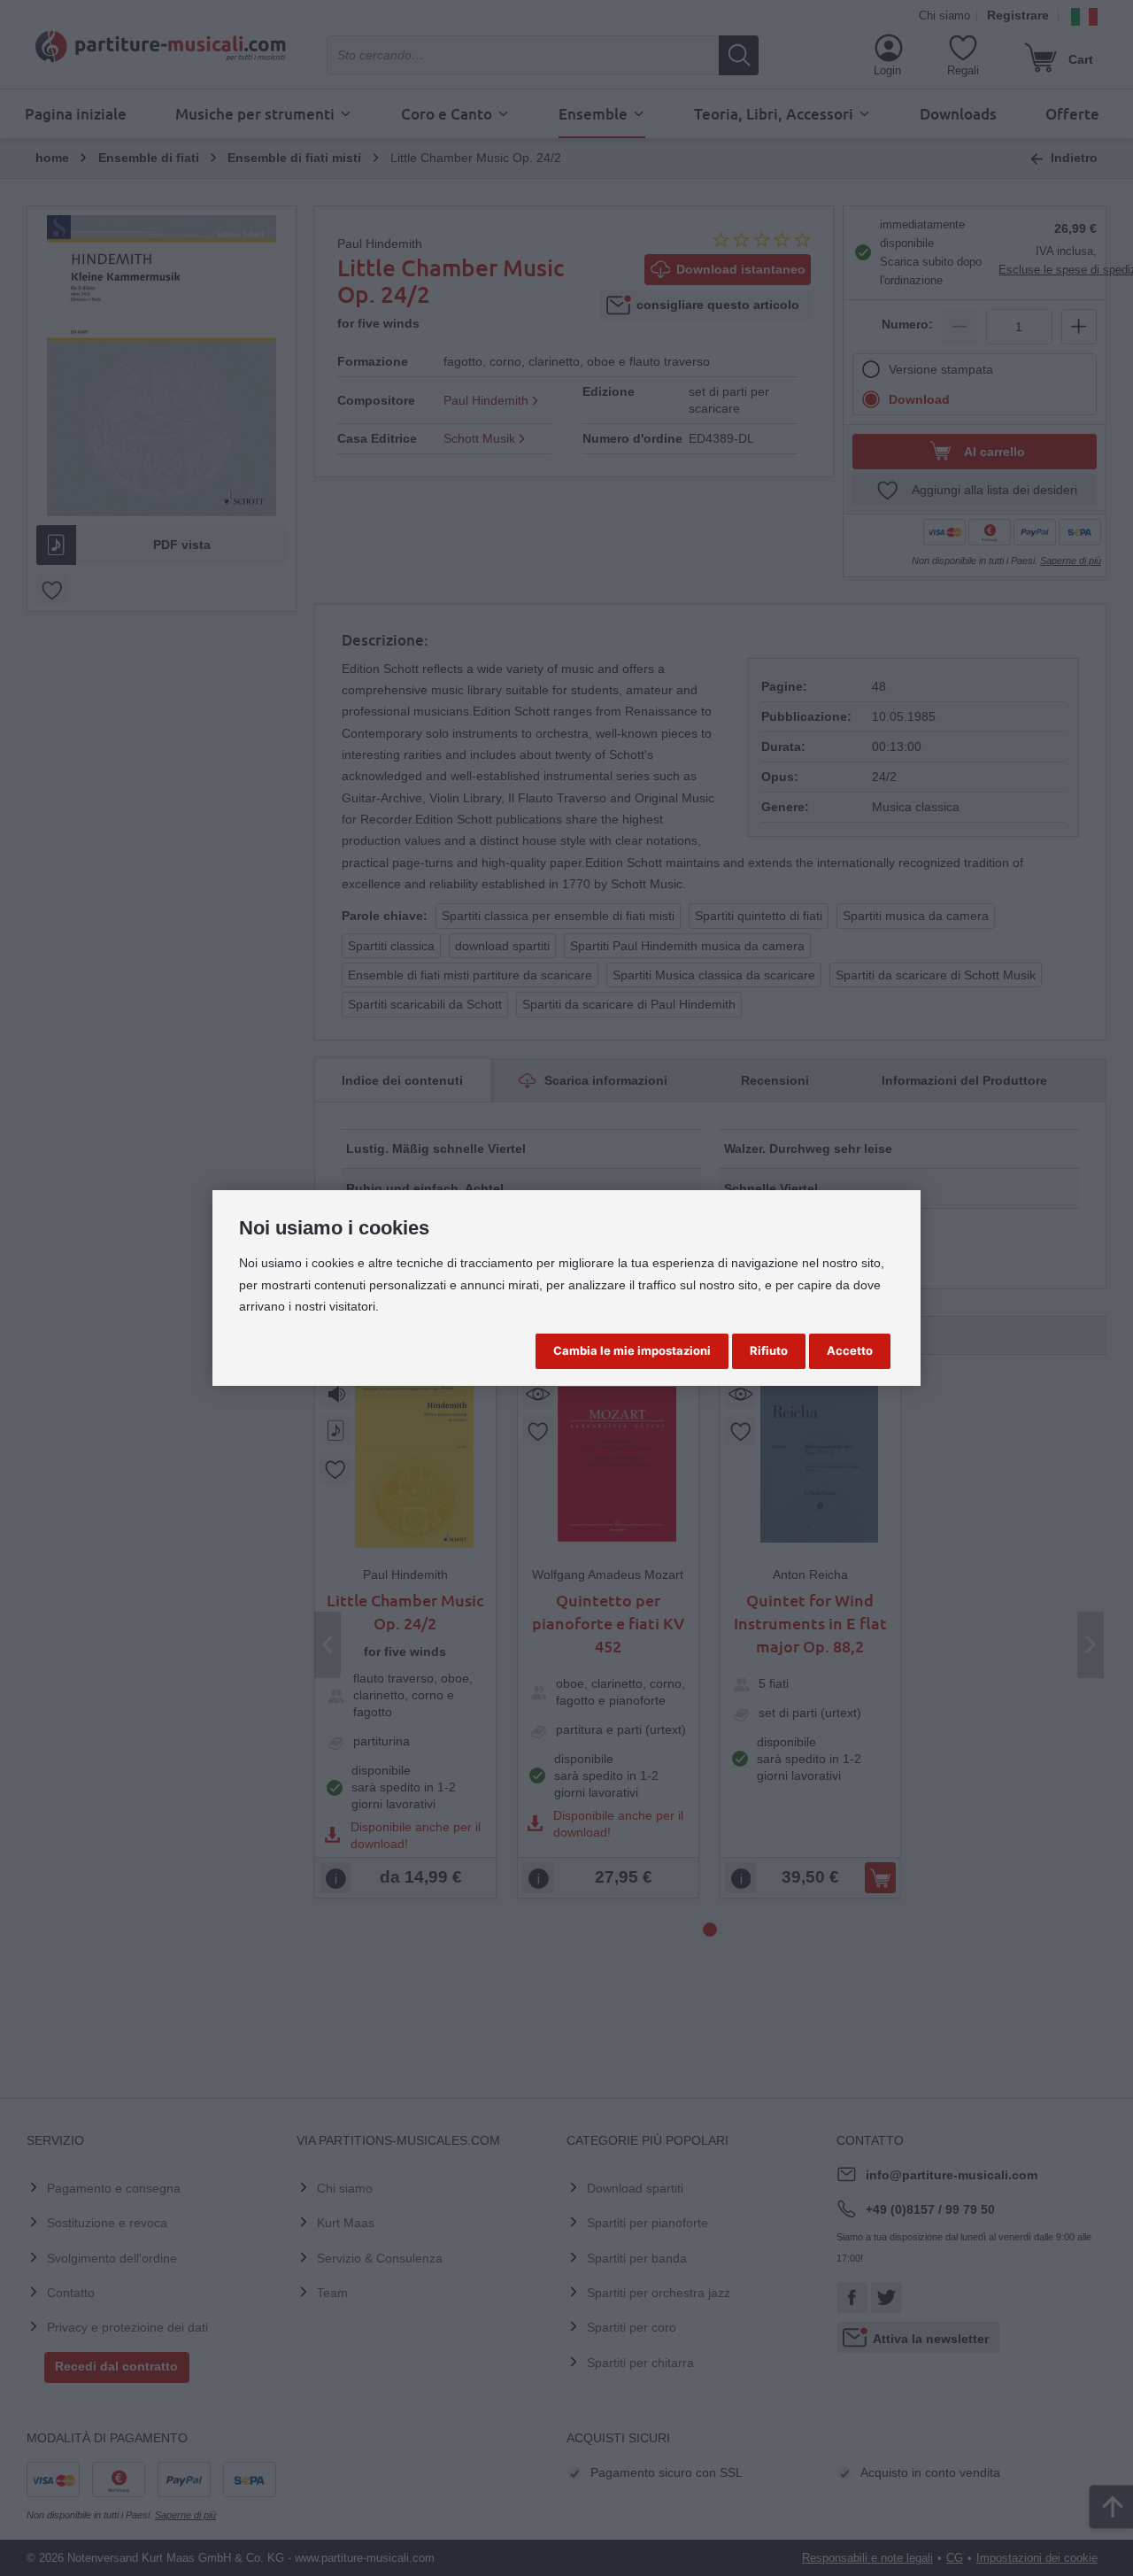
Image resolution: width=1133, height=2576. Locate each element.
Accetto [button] (850, 1350)
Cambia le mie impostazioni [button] (632, 1350)
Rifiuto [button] (769, 1350)
